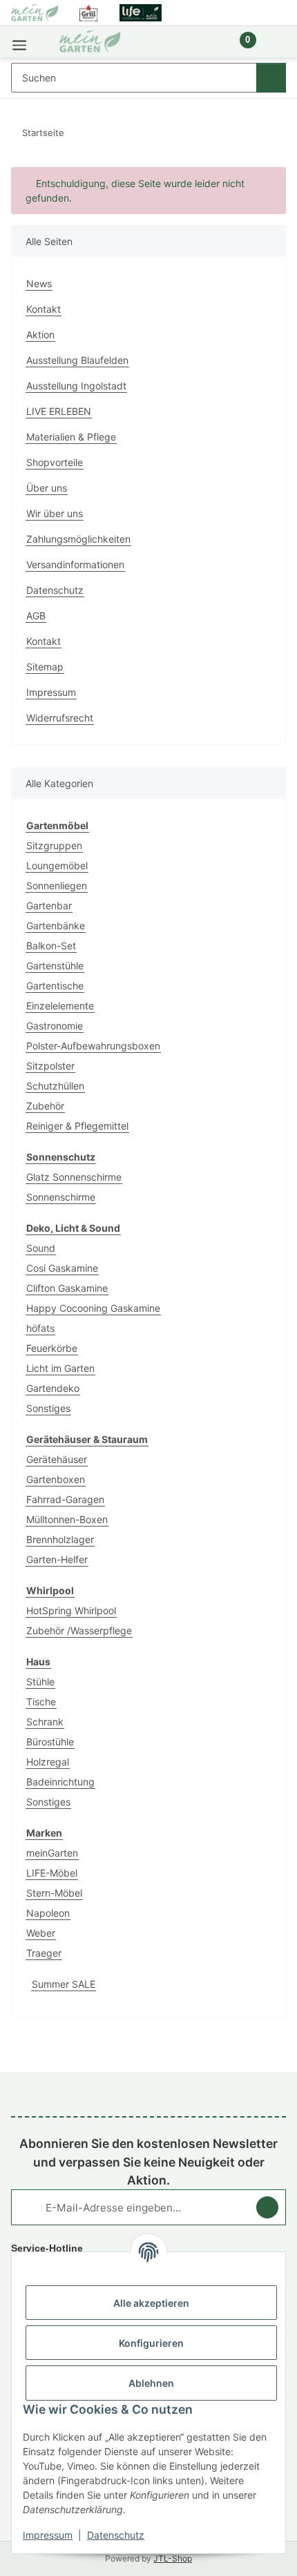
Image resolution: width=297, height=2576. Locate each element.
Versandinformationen (75, 564)
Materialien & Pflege (71, 437)
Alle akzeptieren (151, 2303)
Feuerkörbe (52, 1348)
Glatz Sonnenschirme (74, 1177)
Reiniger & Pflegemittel (77, 1126)
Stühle (40, 1682)
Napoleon (48, 1913)
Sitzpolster (50, 1066)
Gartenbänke (56, 926)
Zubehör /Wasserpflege (79, 1630)
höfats (40, 1328)
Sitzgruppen (54, 845)
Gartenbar (49, 906)
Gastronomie (55, 1026)
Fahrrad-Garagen (65, 1499)
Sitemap (45, 667)
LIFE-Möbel (52, 1873)
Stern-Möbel (54, 1893)
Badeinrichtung (60, 1782)
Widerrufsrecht (60, 718)
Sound (41, 1248)
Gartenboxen (56, 1479)
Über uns (47, 488)
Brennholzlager (60, 1539)
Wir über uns (55, 513)
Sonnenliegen (57, 885)
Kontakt (44, 309)
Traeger (44, 1953)
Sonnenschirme (61, 1197)
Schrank (45, 1722)
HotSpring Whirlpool (71, 1610)
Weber (41, 1933)
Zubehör (45, 1106)
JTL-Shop (173, 2558)
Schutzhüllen (55, 1086)
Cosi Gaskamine (62, 1268)
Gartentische (55, 986)
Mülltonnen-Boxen (67, 1519)
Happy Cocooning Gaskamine (93, 1308)
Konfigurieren (151, 2343)
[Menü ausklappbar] (19, 42)
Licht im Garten (60, 1368)
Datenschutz (116, 2535)
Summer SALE (64, 1984)
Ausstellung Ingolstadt (76, 386)
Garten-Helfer (57, 1559)
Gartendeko (53, 1388)
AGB (36, 616)
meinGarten (52, 1853)
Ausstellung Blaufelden (77, 360)
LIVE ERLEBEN (59, 411)
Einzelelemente (60, 1006)
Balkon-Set (51, 946)
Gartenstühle (55, 966)
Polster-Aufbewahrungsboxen (93, 1046)
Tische (41, 1702)
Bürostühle (50, 1742)
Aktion (40, 335)
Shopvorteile (55, 462)
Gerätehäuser (57, 1459)
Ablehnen (151, 2383)
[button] (201, 47)
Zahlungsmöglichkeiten (78, 539)
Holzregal (48, 1762)
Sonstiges (48, 1408)
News (39, 283)
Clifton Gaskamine (67, 1288)
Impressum (48, 2535)
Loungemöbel (57, 865)
